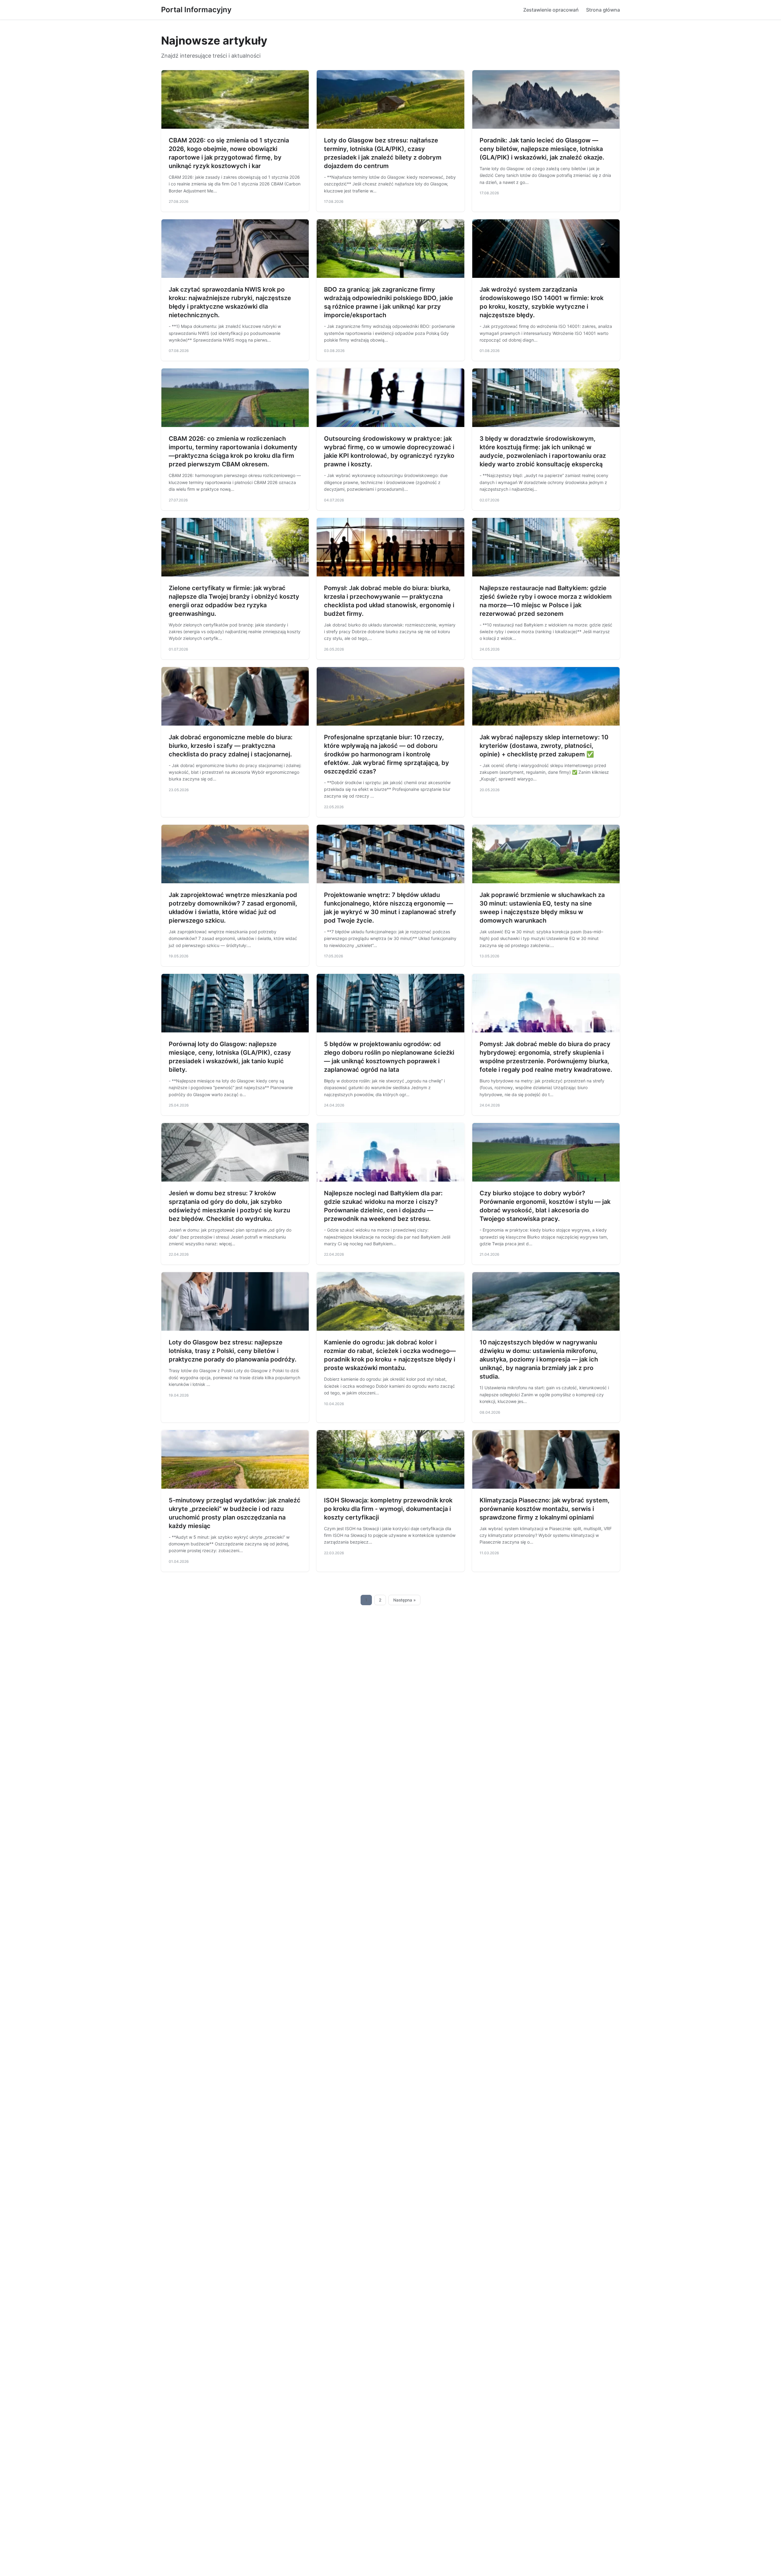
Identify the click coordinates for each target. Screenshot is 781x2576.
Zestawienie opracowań (551, 10)
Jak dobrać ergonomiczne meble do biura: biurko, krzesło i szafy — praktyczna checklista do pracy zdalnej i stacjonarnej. (231, 746)
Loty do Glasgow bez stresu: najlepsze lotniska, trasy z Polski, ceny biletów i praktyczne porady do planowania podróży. (233, 1351)
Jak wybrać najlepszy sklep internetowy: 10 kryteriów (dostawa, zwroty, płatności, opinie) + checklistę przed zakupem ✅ (544, 746)
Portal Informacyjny (196, 10)
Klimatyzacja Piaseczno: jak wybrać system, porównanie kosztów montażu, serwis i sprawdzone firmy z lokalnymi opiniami (545, 1509)
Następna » (405, 1600)
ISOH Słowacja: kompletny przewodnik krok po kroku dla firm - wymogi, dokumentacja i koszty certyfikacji (388, 1509)
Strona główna (603, 10)
